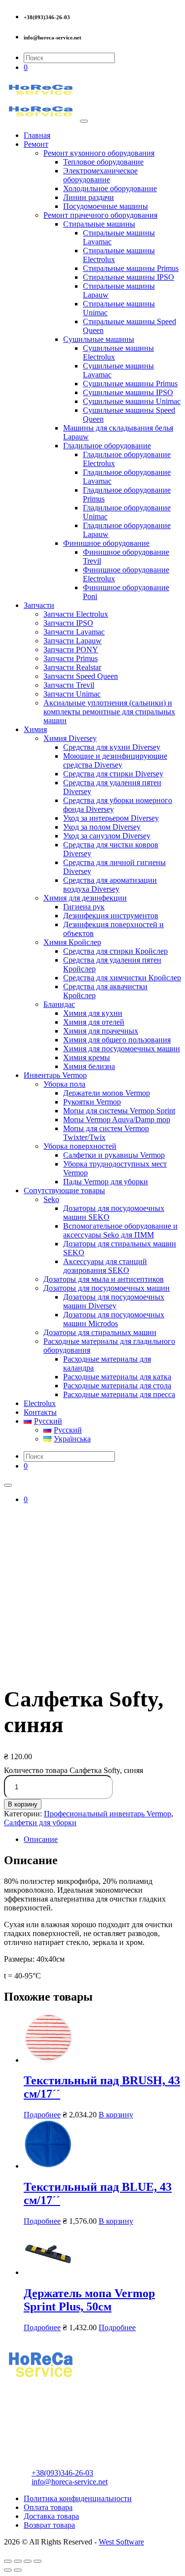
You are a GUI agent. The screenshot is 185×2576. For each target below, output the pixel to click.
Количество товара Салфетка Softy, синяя (74, 1770)
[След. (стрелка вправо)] (18, 2570)
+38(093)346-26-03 (62, 2473)
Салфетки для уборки (40, 1823)
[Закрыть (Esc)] (8, 2561)
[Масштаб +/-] (37, 2561)
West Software (121, 2542)
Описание (41, 1839)
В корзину (23, 1804)
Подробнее (42, 2115)
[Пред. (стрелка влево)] (8, 2570)
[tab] (102, 1840)
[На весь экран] (28, 2561)
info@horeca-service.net (70, 2482)
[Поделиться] (18, 2561)
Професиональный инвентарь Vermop (108, 1814)
